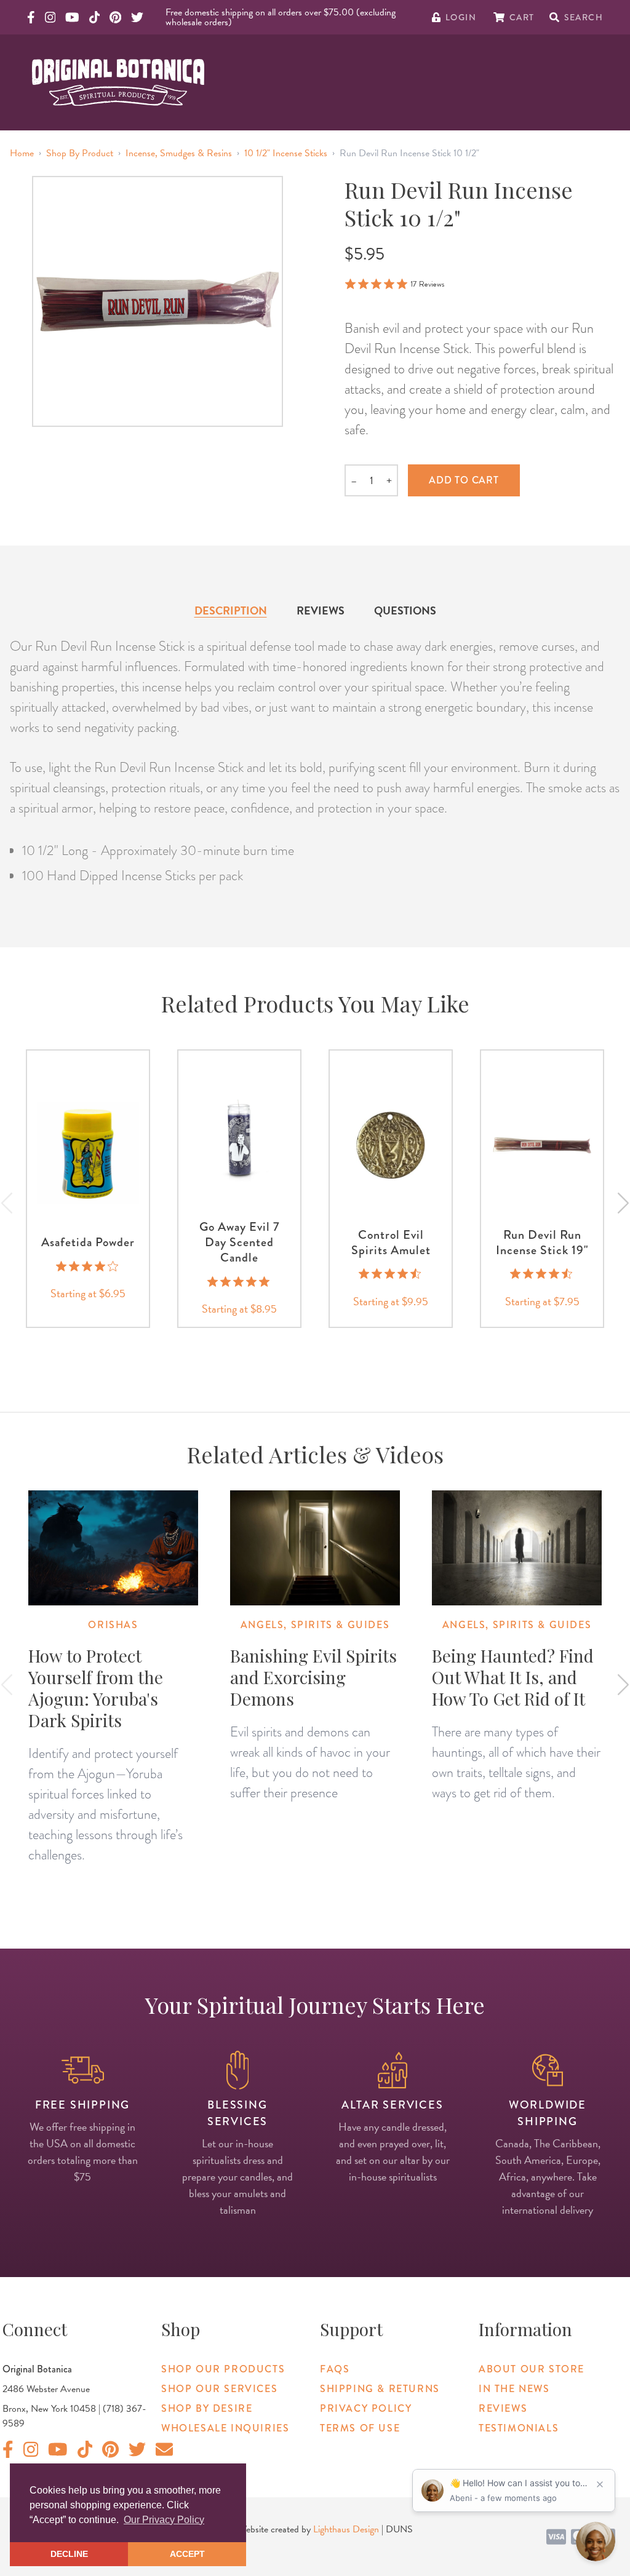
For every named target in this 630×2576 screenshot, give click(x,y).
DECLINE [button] (69, 2554)
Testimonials (519, 2428)
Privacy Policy (366, 2408)
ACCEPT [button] (187, 2554)
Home (22, 153)
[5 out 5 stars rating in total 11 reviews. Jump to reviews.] (240, 1281)
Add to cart (464, 480)
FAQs (335, 2369)
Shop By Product (80, 153)
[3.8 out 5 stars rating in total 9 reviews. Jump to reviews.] (88, 1266)
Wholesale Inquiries (225, 2428)
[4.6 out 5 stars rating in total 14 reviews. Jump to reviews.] (391, 1274)
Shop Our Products (223, 2369)
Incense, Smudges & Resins (179, 153)
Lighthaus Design (346, 2529)
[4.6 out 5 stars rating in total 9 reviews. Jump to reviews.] (542, 1274)
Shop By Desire (207, 2408)
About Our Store (532, 2369)
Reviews (321, 610)
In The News (514, 2389)
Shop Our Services (219, 2389)
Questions (405, 610)
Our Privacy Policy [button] (164, 2520)
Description (231, 610)
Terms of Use (360, 2428)
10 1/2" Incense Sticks (286, 153)
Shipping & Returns (380, 2389)
